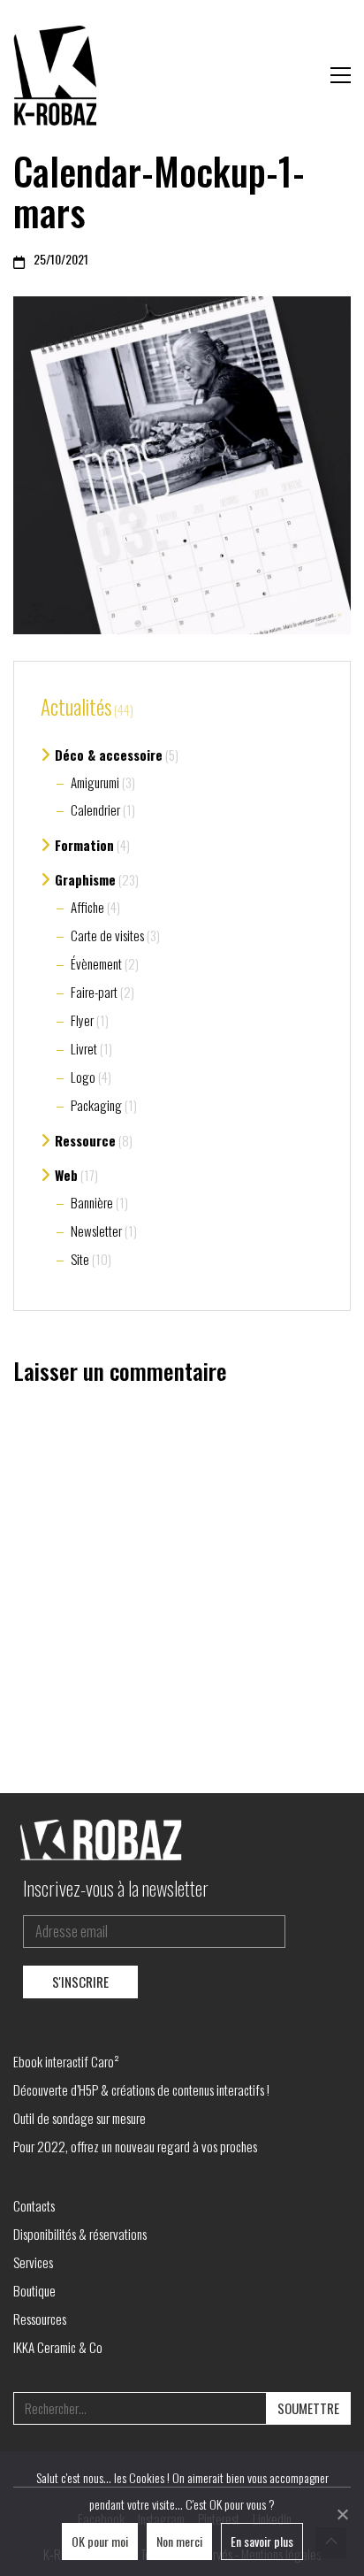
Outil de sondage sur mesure (80, 2118)
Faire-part (94, 992)
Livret (84, 1048)
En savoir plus (262, 2541)
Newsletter (96, 1230)
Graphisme (85, 879)
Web (66, 1175)
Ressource (85, 1140)
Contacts (34, 2205)
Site (80, 1259)
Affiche (87, 907)
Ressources (40, 2319)
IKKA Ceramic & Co (58, 2347)
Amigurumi (95, 782)
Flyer (82, 1020)
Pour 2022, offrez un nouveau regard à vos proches (135, 2146)
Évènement (96, 963)
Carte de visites (107, 935)
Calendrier (95, 809)
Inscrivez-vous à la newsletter (116, 1888)
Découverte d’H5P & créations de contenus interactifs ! (141, 2089)
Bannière (92, 1202)
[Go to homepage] (57, 75)
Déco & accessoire (109, 755)
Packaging (96, 1105)
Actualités (76, 708)
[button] (341, 75)
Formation (84, 845)
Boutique (34, 2290)
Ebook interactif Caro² (66, 2061)
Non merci (179, 2541)
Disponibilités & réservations (80, 2234)
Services (33, 2262)
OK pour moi (100, 2541)
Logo (83, 1077)
